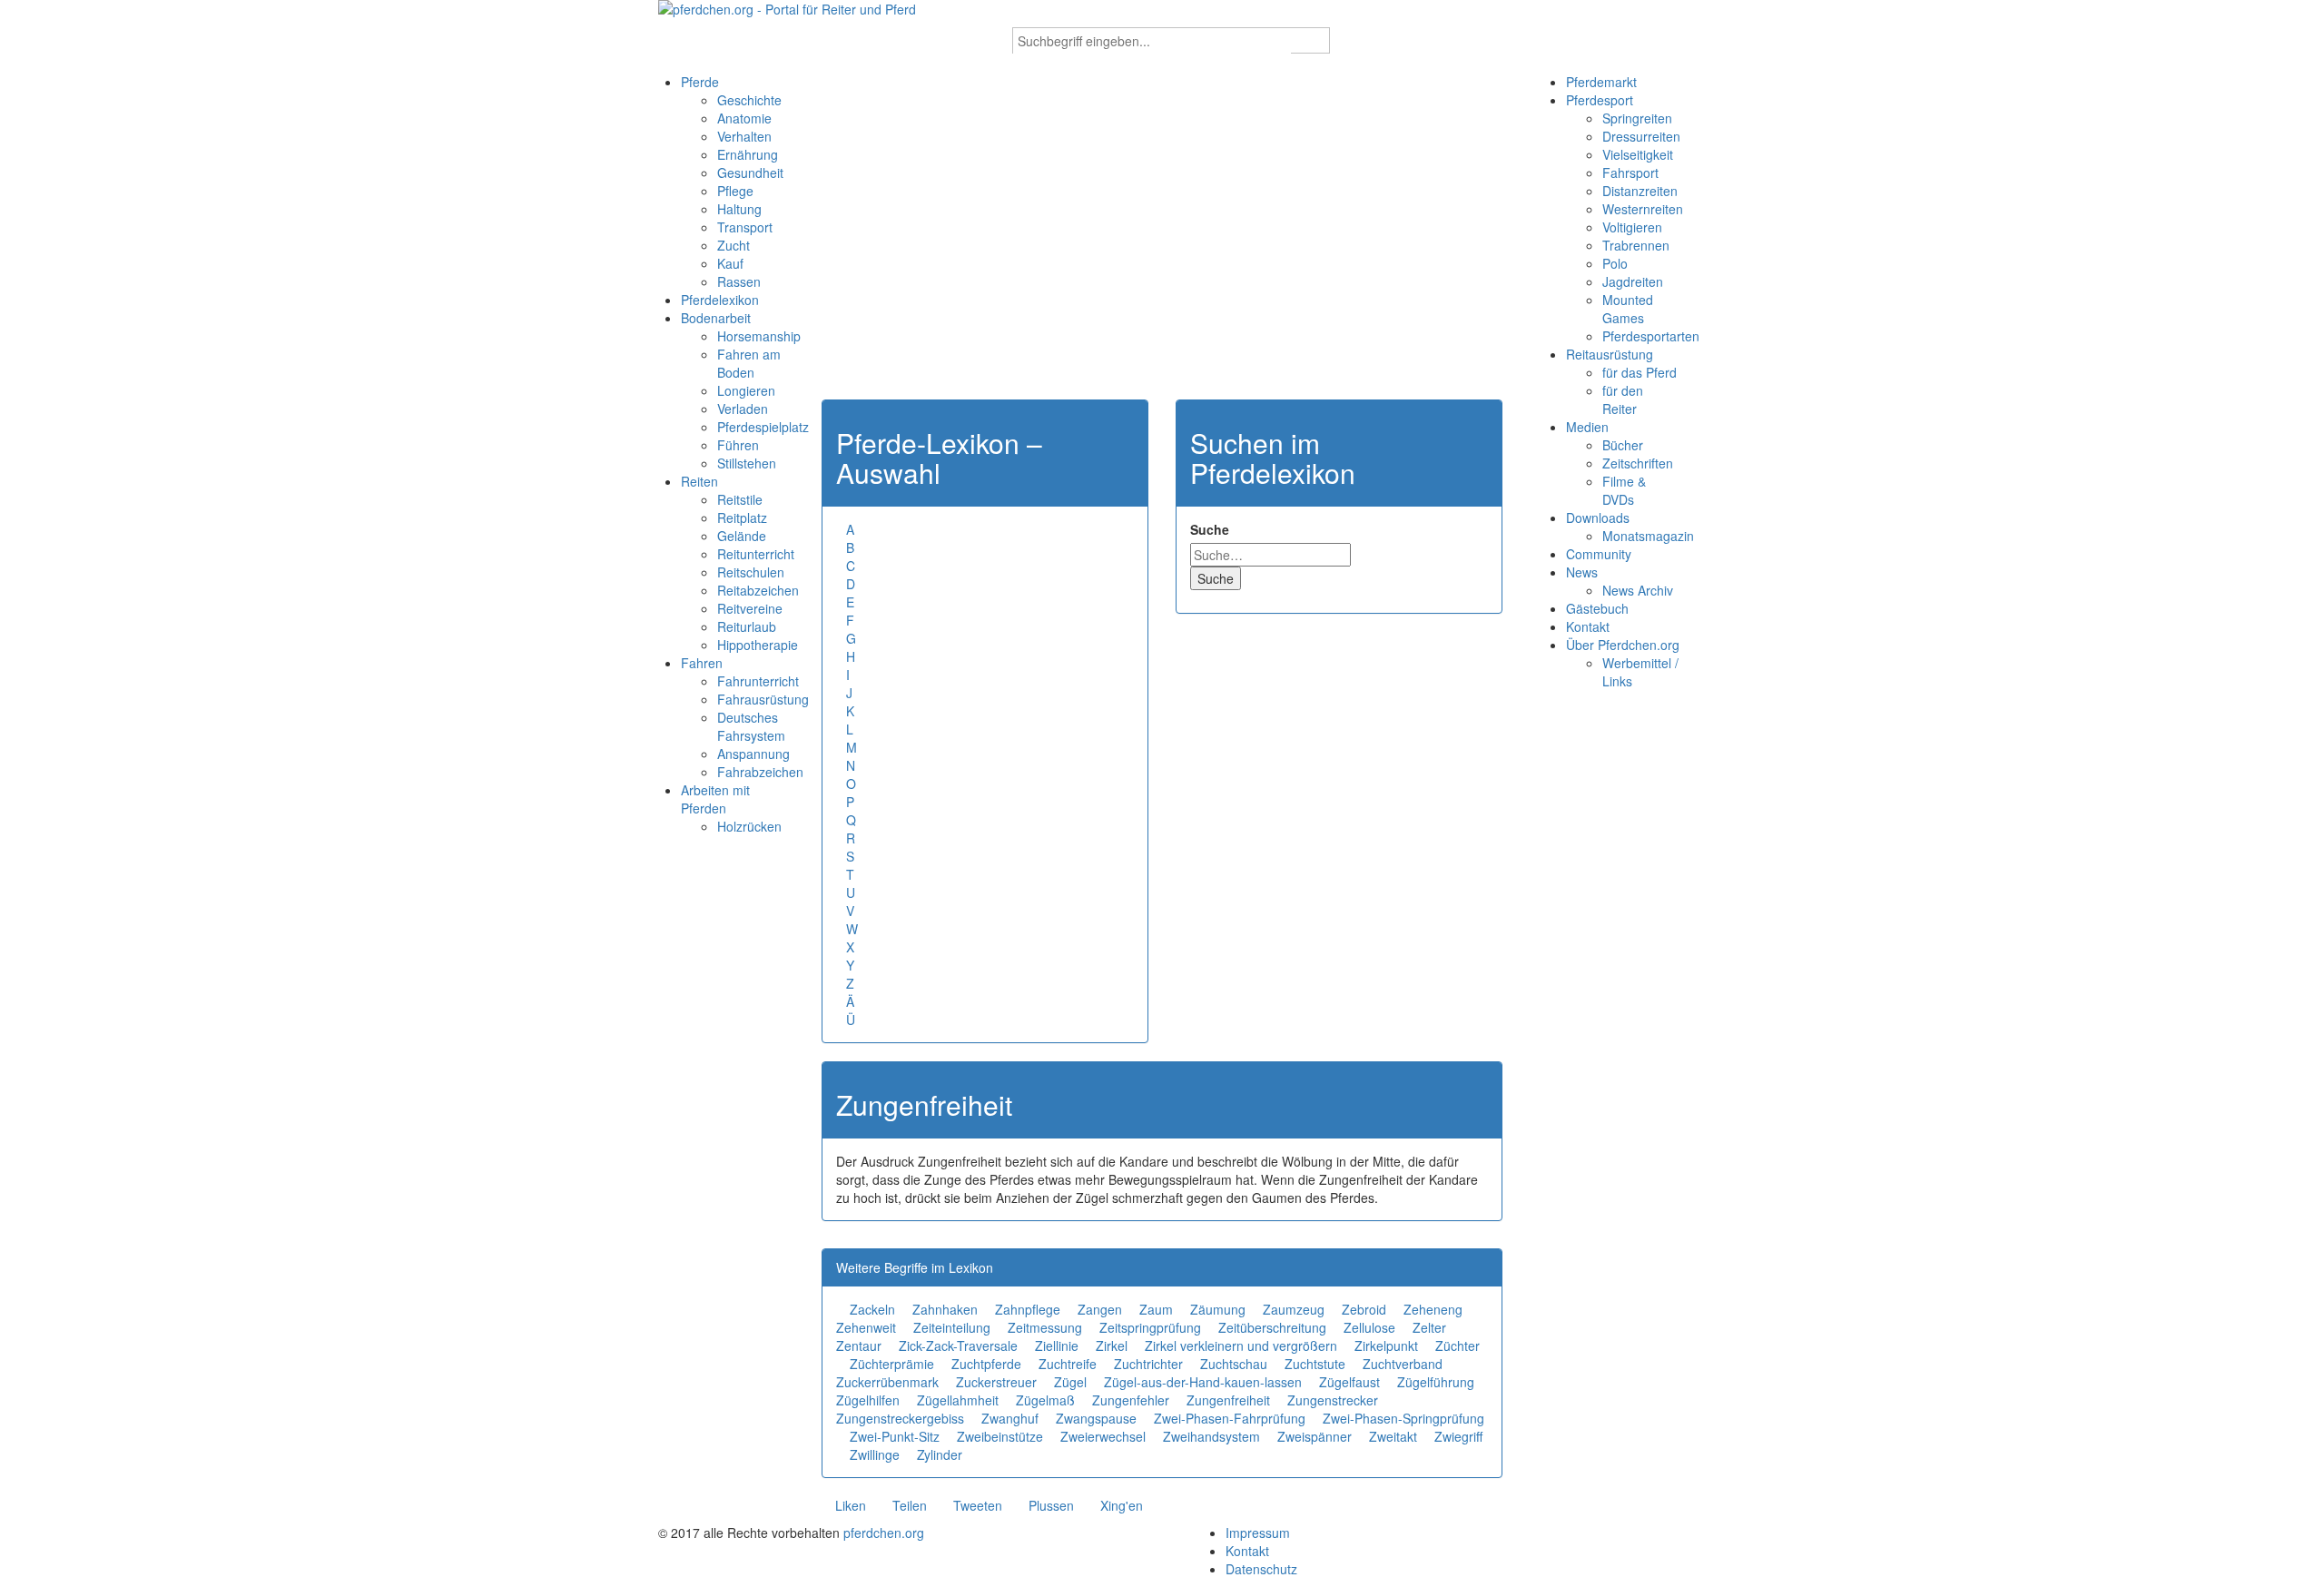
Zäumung (1218, 1309)
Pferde (700, 82)
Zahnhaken (945, 1309)
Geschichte (749, 100)
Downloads (1598, 517)
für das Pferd (1640, 372)
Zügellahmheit (958, 1400)
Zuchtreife (1068, 1364)
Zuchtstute (1315, 1364)
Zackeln (872, 1309)
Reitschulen (751, 572)
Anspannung (753, 754)
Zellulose (1369, 1327)
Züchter (1457, 1345)
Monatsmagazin (1648, 536)
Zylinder (940, 1454)
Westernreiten (1643, 209)
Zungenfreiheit (1228, 1400)
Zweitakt (1393, 1436)
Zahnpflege (1028, 1309)
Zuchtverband (1403, 1364)
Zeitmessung (1045, 1327)
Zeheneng (1433, 1309)
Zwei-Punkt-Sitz (895, 1436)
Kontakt (1588, 626)
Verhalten (744, 136)
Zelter (1429, 1327)
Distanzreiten (1640, 191)
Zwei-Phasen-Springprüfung (1403, 1418)
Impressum (1258, 1533)
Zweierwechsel (1103, 1436)
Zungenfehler (1131, 1400)
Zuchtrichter (1148, 1364)
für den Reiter (1623, 399)
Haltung (739, 209)
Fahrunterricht (758, 681)
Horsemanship (759, 336)
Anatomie (744, 118)
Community (1599, 554)
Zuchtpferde (986, 1364)
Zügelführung (1436, 1382)
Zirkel (1112, 1345)
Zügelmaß (1045, 1400)
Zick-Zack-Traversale (958, 1345)
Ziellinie (1057, 1345)
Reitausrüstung (1610, 354)
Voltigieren (1632, 227)
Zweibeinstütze (1000, 1436)
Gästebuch (1597, 608)
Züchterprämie (892, 1364)
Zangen (1100, 1309)
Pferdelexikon (720, 300)
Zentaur (859, 1345)
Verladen (743, 409)
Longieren (746, 390)
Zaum (1156, 1309)
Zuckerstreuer (996, 1382)
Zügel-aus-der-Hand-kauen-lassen (1203, 1382)
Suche (1210, 529)
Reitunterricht (756, 554)
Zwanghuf (1010, 1418)
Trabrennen (1636, 245)
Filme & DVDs (1624, 490)
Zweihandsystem (1211, 1436)
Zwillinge (875, 1454)
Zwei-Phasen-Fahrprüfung (1230, 1418)
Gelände (742, 536)
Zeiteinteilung (952, 1327)
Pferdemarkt (1601, 82)
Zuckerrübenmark (887, 1382)
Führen (738, 445)
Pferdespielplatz (763, 427)
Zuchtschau (1234, 1364)
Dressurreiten (1641, 136)
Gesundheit (750, 172)
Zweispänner (1315, 1436)
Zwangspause (1096, 1418)
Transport (745, 227)
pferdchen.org (884, 1533)
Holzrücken (749, 826)
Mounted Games (1628, 309)
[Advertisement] (1162, 245)
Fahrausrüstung (763, 699)
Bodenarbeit (716, 318)
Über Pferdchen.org (1623, 645)
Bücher (1623, 445)
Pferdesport (1600, 100)
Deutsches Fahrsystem (751, 726)
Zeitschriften (1638, 463)
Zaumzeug (1294, 1309)
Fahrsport (1630, 172)
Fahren (702, 663)
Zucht (734, 245)
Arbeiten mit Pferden (715, 799)
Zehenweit (866, 1327)
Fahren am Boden (749, 363)
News (1582, 572)
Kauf (730, 263)
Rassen (739, 281)
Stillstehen (747, 463)
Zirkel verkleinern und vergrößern (1241, 1345)
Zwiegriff (1458, 1436)
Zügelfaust (1349, 1382)
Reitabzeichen (758, 590)
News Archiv (1638, 590)
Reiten (699, 481)
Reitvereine (750, 608)
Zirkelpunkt (1386, 1345)
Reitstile (740, 499)
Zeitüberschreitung (1272, 1327)
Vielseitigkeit (1638, 154)
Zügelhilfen (868, 1400)
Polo (1615, 263)
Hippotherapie (758, 645)
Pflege (735, 191)
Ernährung (748, 154)
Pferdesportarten (1651, 336)
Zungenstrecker (1333, 1400)
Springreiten (1637, 118)
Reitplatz (742, 517)
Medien (1587, 427)
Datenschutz (1261, 1569)
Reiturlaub (747, 626)
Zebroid (1364, 1309)
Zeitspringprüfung (1150, 1327)
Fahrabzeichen (760, 772)
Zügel (1070, 1382)
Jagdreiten (1633, 281)
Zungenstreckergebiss (900, 1418)
